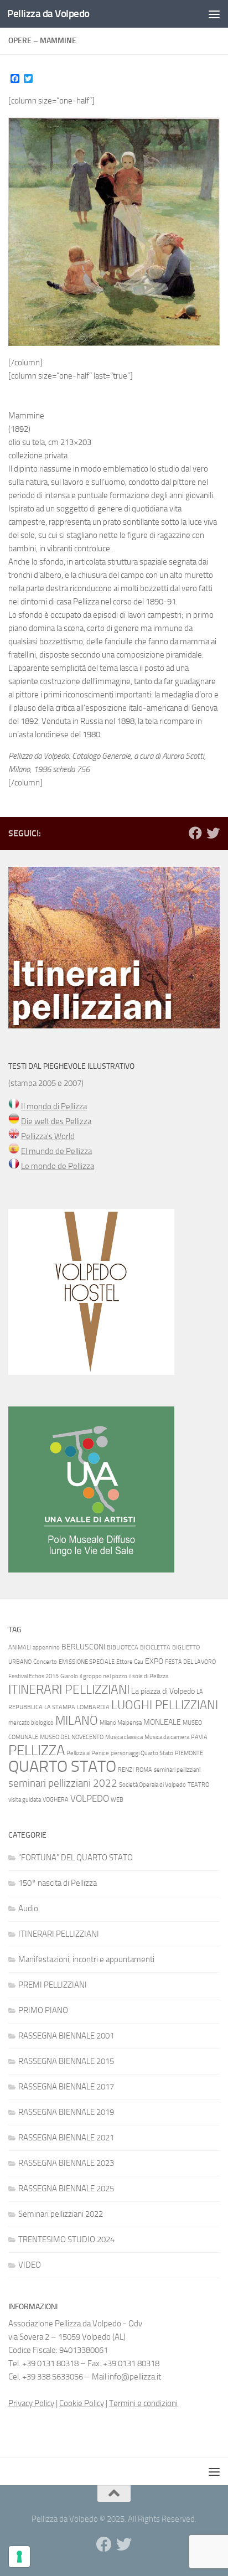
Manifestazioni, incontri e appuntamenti (86, 1959)
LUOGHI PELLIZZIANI (165, 1705)
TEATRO (198, 1785)
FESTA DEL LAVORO (190, 1662)
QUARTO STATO (62, 1767)
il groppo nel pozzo (103, 1676)
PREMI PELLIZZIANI (53, 1985)
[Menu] (214, 14)
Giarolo (69, 1676)
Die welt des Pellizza (56, 1121)
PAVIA (199, 1737)
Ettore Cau (130, 1662)
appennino (46, 1647)
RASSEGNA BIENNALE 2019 (66, 2112)
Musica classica (124, 1737)
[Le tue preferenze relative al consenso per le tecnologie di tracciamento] (19, 2557)
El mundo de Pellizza (56, 1151)
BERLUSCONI (83, 1647)
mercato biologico (31, 1723)
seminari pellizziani (177, 1770)
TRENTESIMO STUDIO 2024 (66, 2239)
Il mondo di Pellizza (54, 1106)
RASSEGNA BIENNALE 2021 (66, 2138)
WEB (117, 1800)
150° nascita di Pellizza (58, 1883)
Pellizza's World (48, 1136)
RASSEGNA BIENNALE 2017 (66, 2087)
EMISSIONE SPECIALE (87, 1662)
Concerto (45, 1662)
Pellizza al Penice (88, 1753)
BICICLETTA (155, 1647)
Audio (28, 1908)
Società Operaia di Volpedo (152, 1785)
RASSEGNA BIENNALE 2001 (66, 2036)
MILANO (77, 1721)
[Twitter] (213, 833)
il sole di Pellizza (149, 1676)
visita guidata (25, 1800)
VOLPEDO (90, 1798)
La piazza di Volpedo (163, 1691)
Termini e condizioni (143, 2403)
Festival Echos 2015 (33, 1676)
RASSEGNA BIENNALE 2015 (66, 2061)
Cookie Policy (82, 2403)
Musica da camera (167, 1737)
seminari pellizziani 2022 (63, 1783)
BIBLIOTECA (123, 1647)
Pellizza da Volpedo (48, 14)
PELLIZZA (37, 1750)
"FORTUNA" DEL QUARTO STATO (76, 1858)
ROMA (144, 1770)
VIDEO (30, 2265)
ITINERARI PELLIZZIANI (69, 1690)
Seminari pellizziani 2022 (61, 2214)
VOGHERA (56, 1800)
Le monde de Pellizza (58, 1166)
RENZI (126, 1770)
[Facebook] (195, 833)
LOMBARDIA (93, 1707)
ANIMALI (20, 1647)
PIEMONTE (189, 1753)
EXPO (154, 1661)
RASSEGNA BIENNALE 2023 (66, 2163)
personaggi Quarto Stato (142, 1753)
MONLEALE (162, 1722)
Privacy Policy (31, 2403)
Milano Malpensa (121, 1723)
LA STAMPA (60, 1707)
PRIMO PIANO (43, 2010)
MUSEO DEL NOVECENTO (72, 1737)
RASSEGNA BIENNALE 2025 (66, 2189)
